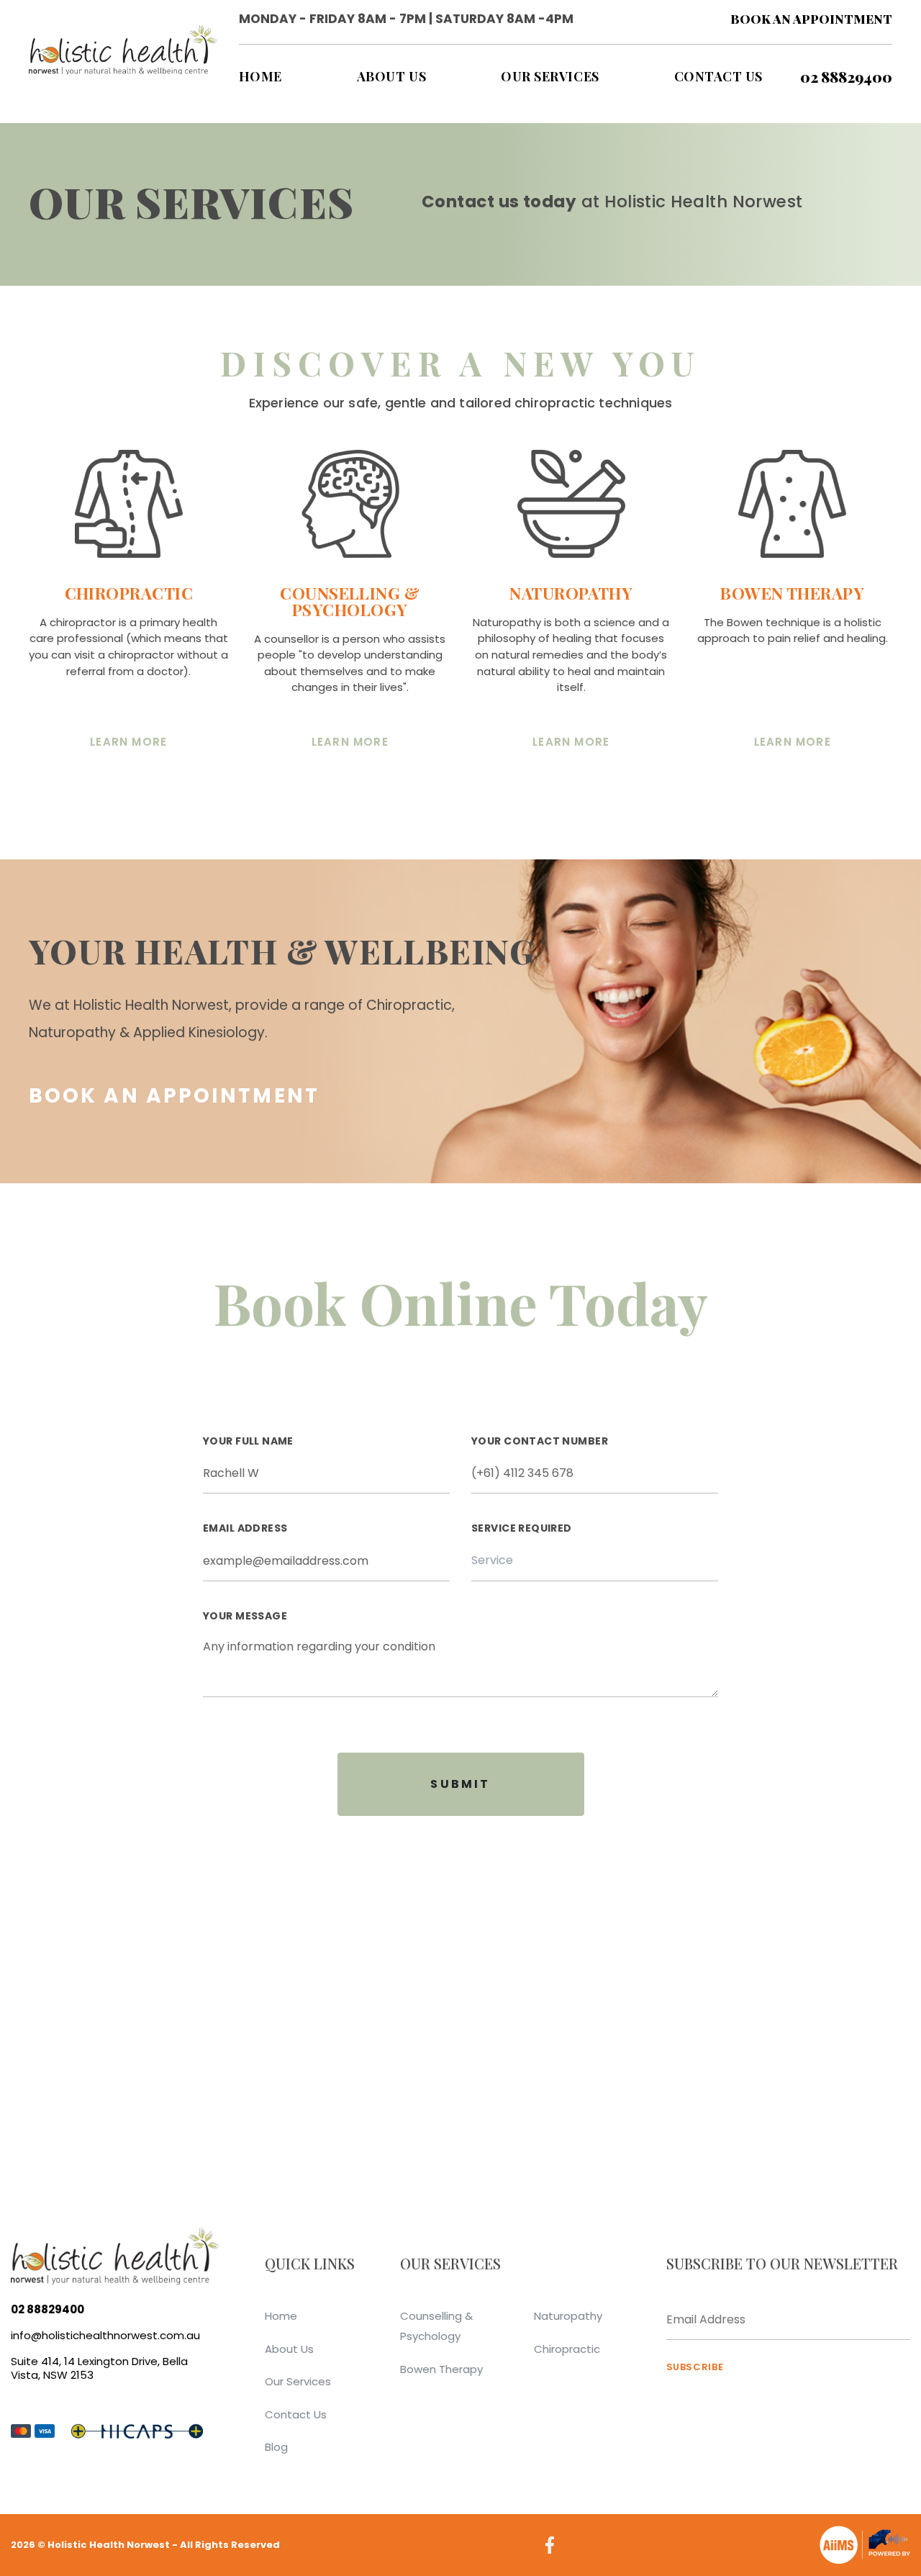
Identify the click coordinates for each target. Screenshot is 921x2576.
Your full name (248, 1442)
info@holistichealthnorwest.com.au (105, 2335)
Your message (245, 1617)
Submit (460, 1784)
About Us (289, 2349)
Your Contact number (540, 1442)
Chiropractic (567, 2349)
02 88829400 (846, 77)
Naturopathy (568, 2316)
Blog (276, 2447)
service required (522, 1529)
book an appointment (811, 19)
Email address (245, 1529)
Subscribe (695, 2367)
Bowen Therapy (441, 2369)
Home (281, 2316)
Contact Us (296, 2414)
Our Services (298, 2381)
